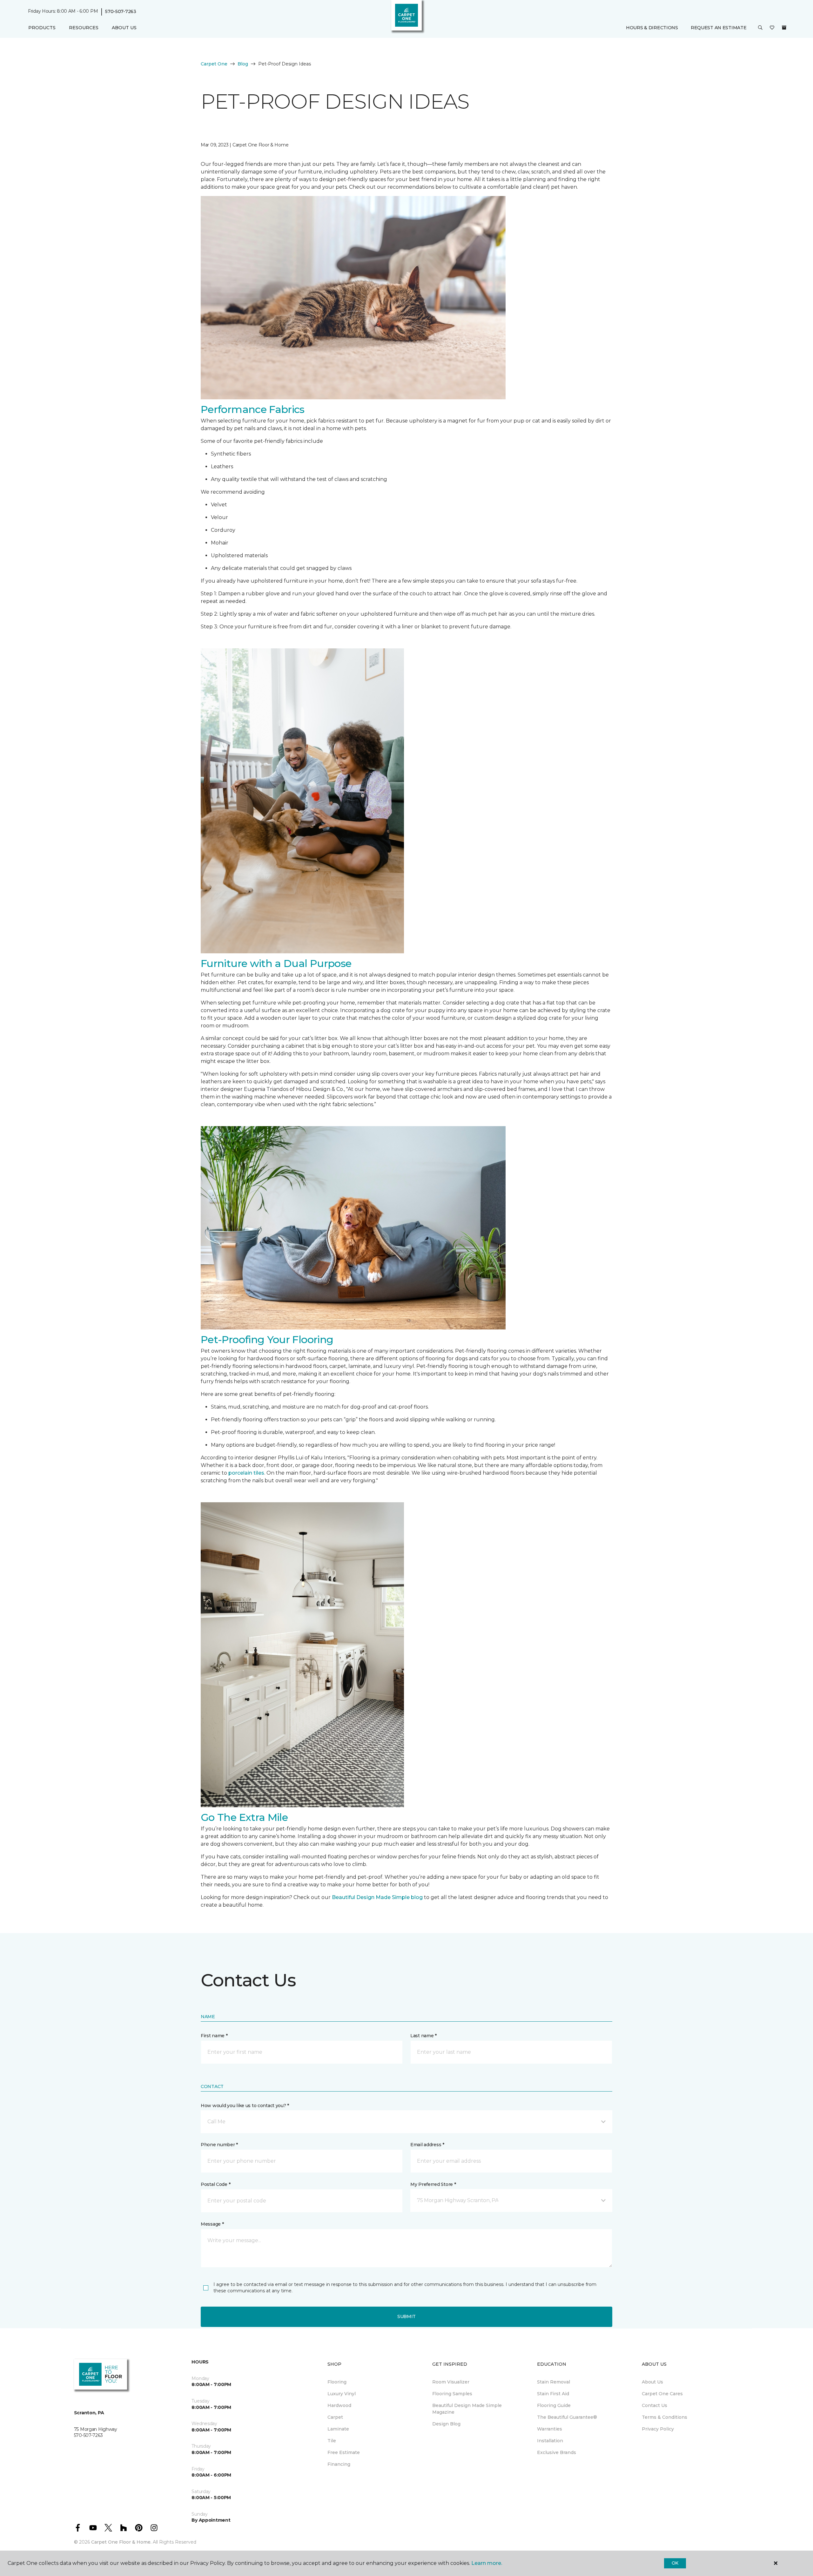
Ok (675, 2563)
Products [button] (42, 28)
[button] (760, 28)
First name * (214, 2036)
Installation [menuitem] (550, 2441)
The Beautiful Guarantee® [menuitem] (567, 2417)
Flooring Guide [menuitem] (554, 2405)
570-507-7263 (121, 11)
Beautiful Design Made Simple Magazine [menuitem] (467, 2409)
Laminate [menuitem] (338, 2429)
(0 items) (784, 28)
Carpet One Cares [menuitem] (662, 2394)
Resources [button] (84, 28)
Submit (406, 2316)
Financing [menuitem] (339, 2464)
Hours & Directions (652, 28)
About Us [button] (124, 28)
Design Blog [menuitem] (446, 2424)
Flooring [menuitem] (337, 2382)
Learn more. (487, 2563)
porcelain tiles (246, 1473)
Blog (243, 64)
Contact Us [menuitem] (655, 2405)
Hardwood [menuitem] (339, 2405)
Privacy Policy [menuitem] (658, 2429)
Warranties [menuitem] (550, 2429)
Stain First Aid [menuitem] (553, 2394)
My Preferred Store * (433, 2184)
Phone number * (219, 2145)
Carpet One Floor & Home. (121, 2542)
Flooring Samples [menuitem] (452, 2394)
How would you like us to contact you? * (245, 2106)
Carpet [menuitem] (335, 2417)
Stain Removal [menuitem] (554, 2382)
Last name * (423, 2036)
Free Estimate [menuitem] (344, 2452)
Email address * (427, 2145)
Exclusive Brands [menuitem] (557, 2452)
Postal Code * (215, 2184)
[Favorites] (772, 28)
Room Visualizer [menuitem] (451, 2382)
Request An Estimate (719, 28)
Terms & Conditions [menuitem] (665, 2417)
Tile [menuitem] (332, 2441)
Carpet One (214, 64)
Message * (212, 2224)
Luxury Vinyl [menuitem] (342, 2394)
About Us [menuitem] (652, 2382)
